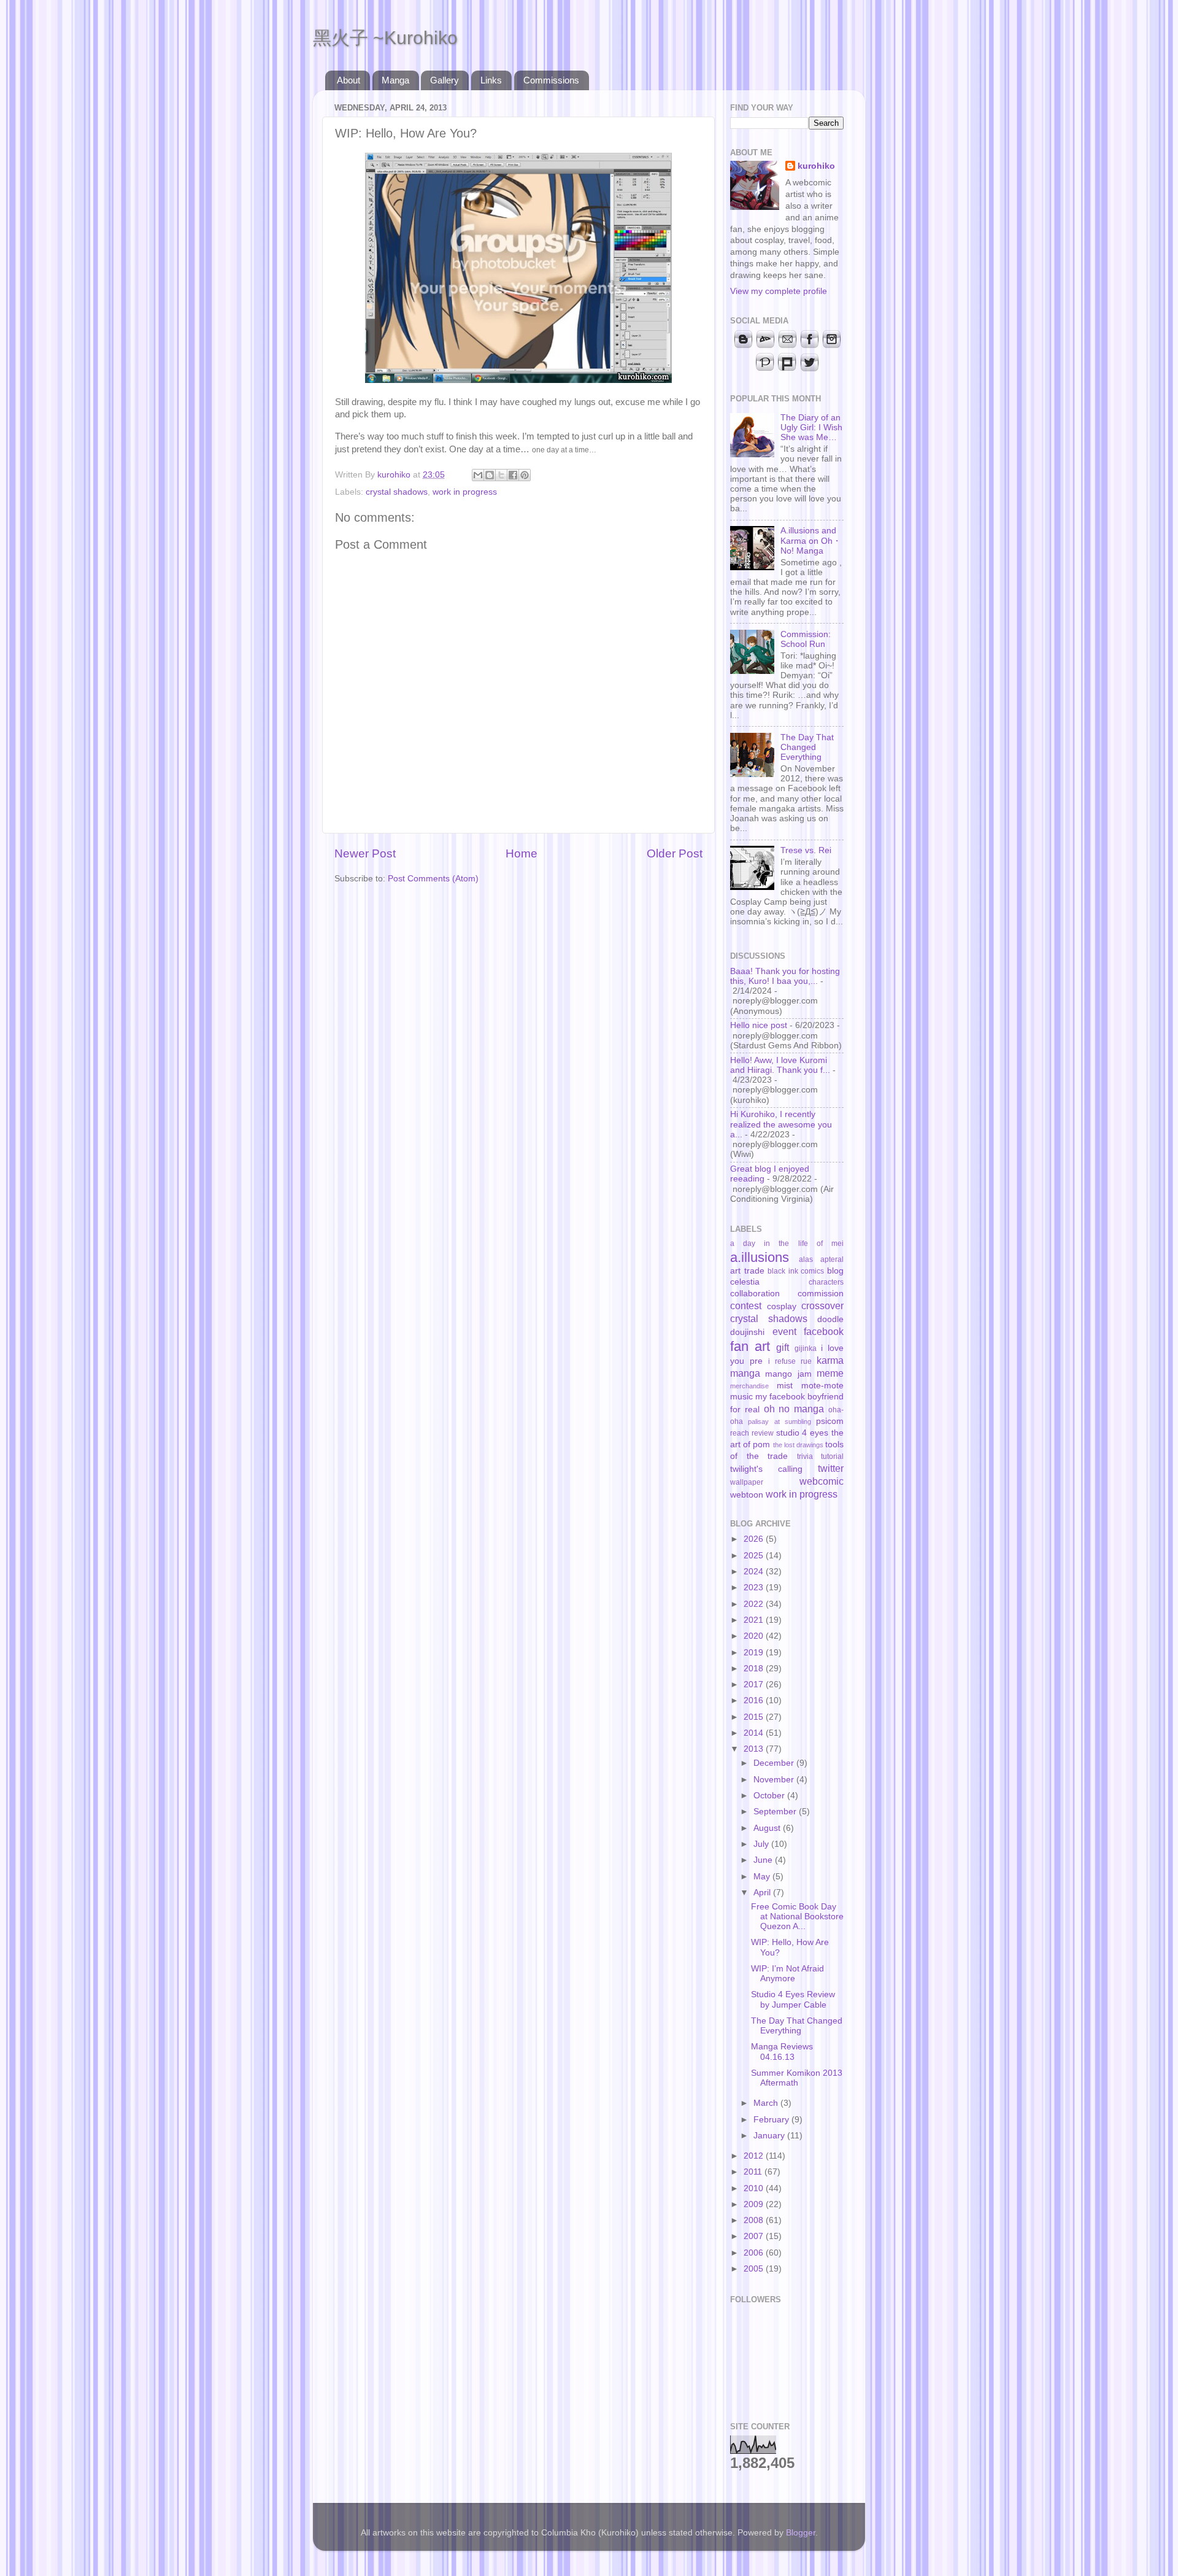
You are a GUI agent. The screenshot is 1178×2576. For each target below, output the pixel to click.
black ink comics (796, 1271)
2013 (755, 1749)
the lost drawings (798, 1445)
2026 (755, 1539)
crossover (822, 1305)
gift (783, 1347)
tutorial (832, 1456)
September (776, 1812)
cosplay (782, 1306)
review (763, 1433)
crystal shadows (397, 492)
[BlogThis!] (490, 475)
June (764, 1860)
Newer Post (365, 853)
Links (491, 80)
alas (806, 1259)
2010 (755, 2188)
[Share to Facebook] (513, 475)
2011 (754, 2172)
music (741, 1397)
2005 (755, 2269)
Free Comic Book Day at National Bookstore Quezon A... (797, 1917)
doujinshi (747, 1332)
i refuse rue (790, 1361)
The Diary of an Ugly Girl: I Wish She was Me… (811, 427)
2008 (755, 2220)
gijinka (806, 1348)
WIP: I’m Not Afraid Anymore (787, 1974)
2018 (755, 1669)
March (767, 2103)
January (770, 2136)
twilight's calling (766, 1469)
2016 (755, 1700)
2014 (755, 1733)
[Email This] (478, 475)
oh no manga (794, 1409)
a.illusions (760, 1257)
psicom (830, 1421)
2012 (755, 2156)
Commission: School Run (806, 639)
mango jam (788, 1374)
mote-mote (822, 1386)
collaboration (755, 1294)
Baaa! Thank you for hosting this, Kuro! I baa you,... (785, 976)
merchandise (749, 1386)
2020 (755, 1636)
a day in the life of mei (787, 1244)
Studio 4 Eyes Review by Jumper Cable (793, 1999)
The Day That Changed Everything (807, 747)
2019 (755, 1653)
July (762, 1844)
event (784, 1331)
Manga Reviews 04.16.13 (782, 2052)
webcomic (822, 1481)
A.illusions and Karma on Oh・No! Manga (811, 540)
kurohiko (816, 166)
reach (740, 1433)
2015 (755, 1717)
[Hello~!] (518, 380)
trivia (805, 1456)
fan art (750, 1346)
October (770, 1796)
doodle (830, 1319)
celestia (745, 1282)
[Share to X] (501, 475)
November (775, 1780)
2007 (755, 2236)
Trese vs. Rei (806, 850)
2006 (755, 2253)
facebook (824, 1331)
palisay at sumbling (780, 1421)
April (763, 1893)
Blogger (801, 2533)
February (772, 2120)
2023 (755, 1588)
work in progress (465, 492)
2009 (755, 2204)
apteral (832, 1259)
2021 (755, 1620)
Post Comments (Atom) (433, 879)
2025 (755, 1556)
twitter (831, 1468)
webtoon (747, 1495)
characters (826, 1282)
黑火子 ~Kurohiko (385, 38)
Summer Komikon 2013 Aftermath (797, 2078)
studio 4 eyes (803, 1433)
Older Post (675, 853)
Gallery (445, 80)
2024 (755, 1572)
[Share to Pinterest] (525, 475)
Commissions (551, 80)
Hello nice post (759, 1025)
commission (821, 1294)
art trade (747, 1271)
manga (745, 1373)
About (348, 80)
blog (835, 1271)
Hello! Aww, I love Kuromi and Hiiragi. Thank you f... (780, 1065)
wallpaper (747, 1482)
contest (746, 1305)
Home (522, 853)
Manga (395, 80)
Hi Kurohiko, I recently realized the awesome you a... (781, 1124)
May (763, 1877)
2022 (755, 1604)
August (768, 1828)
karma (830, 1360)
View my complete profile (779, 291)
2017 (755, 1684)
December (775, 1763)
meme (830, 1373)
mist (785, 1386)
